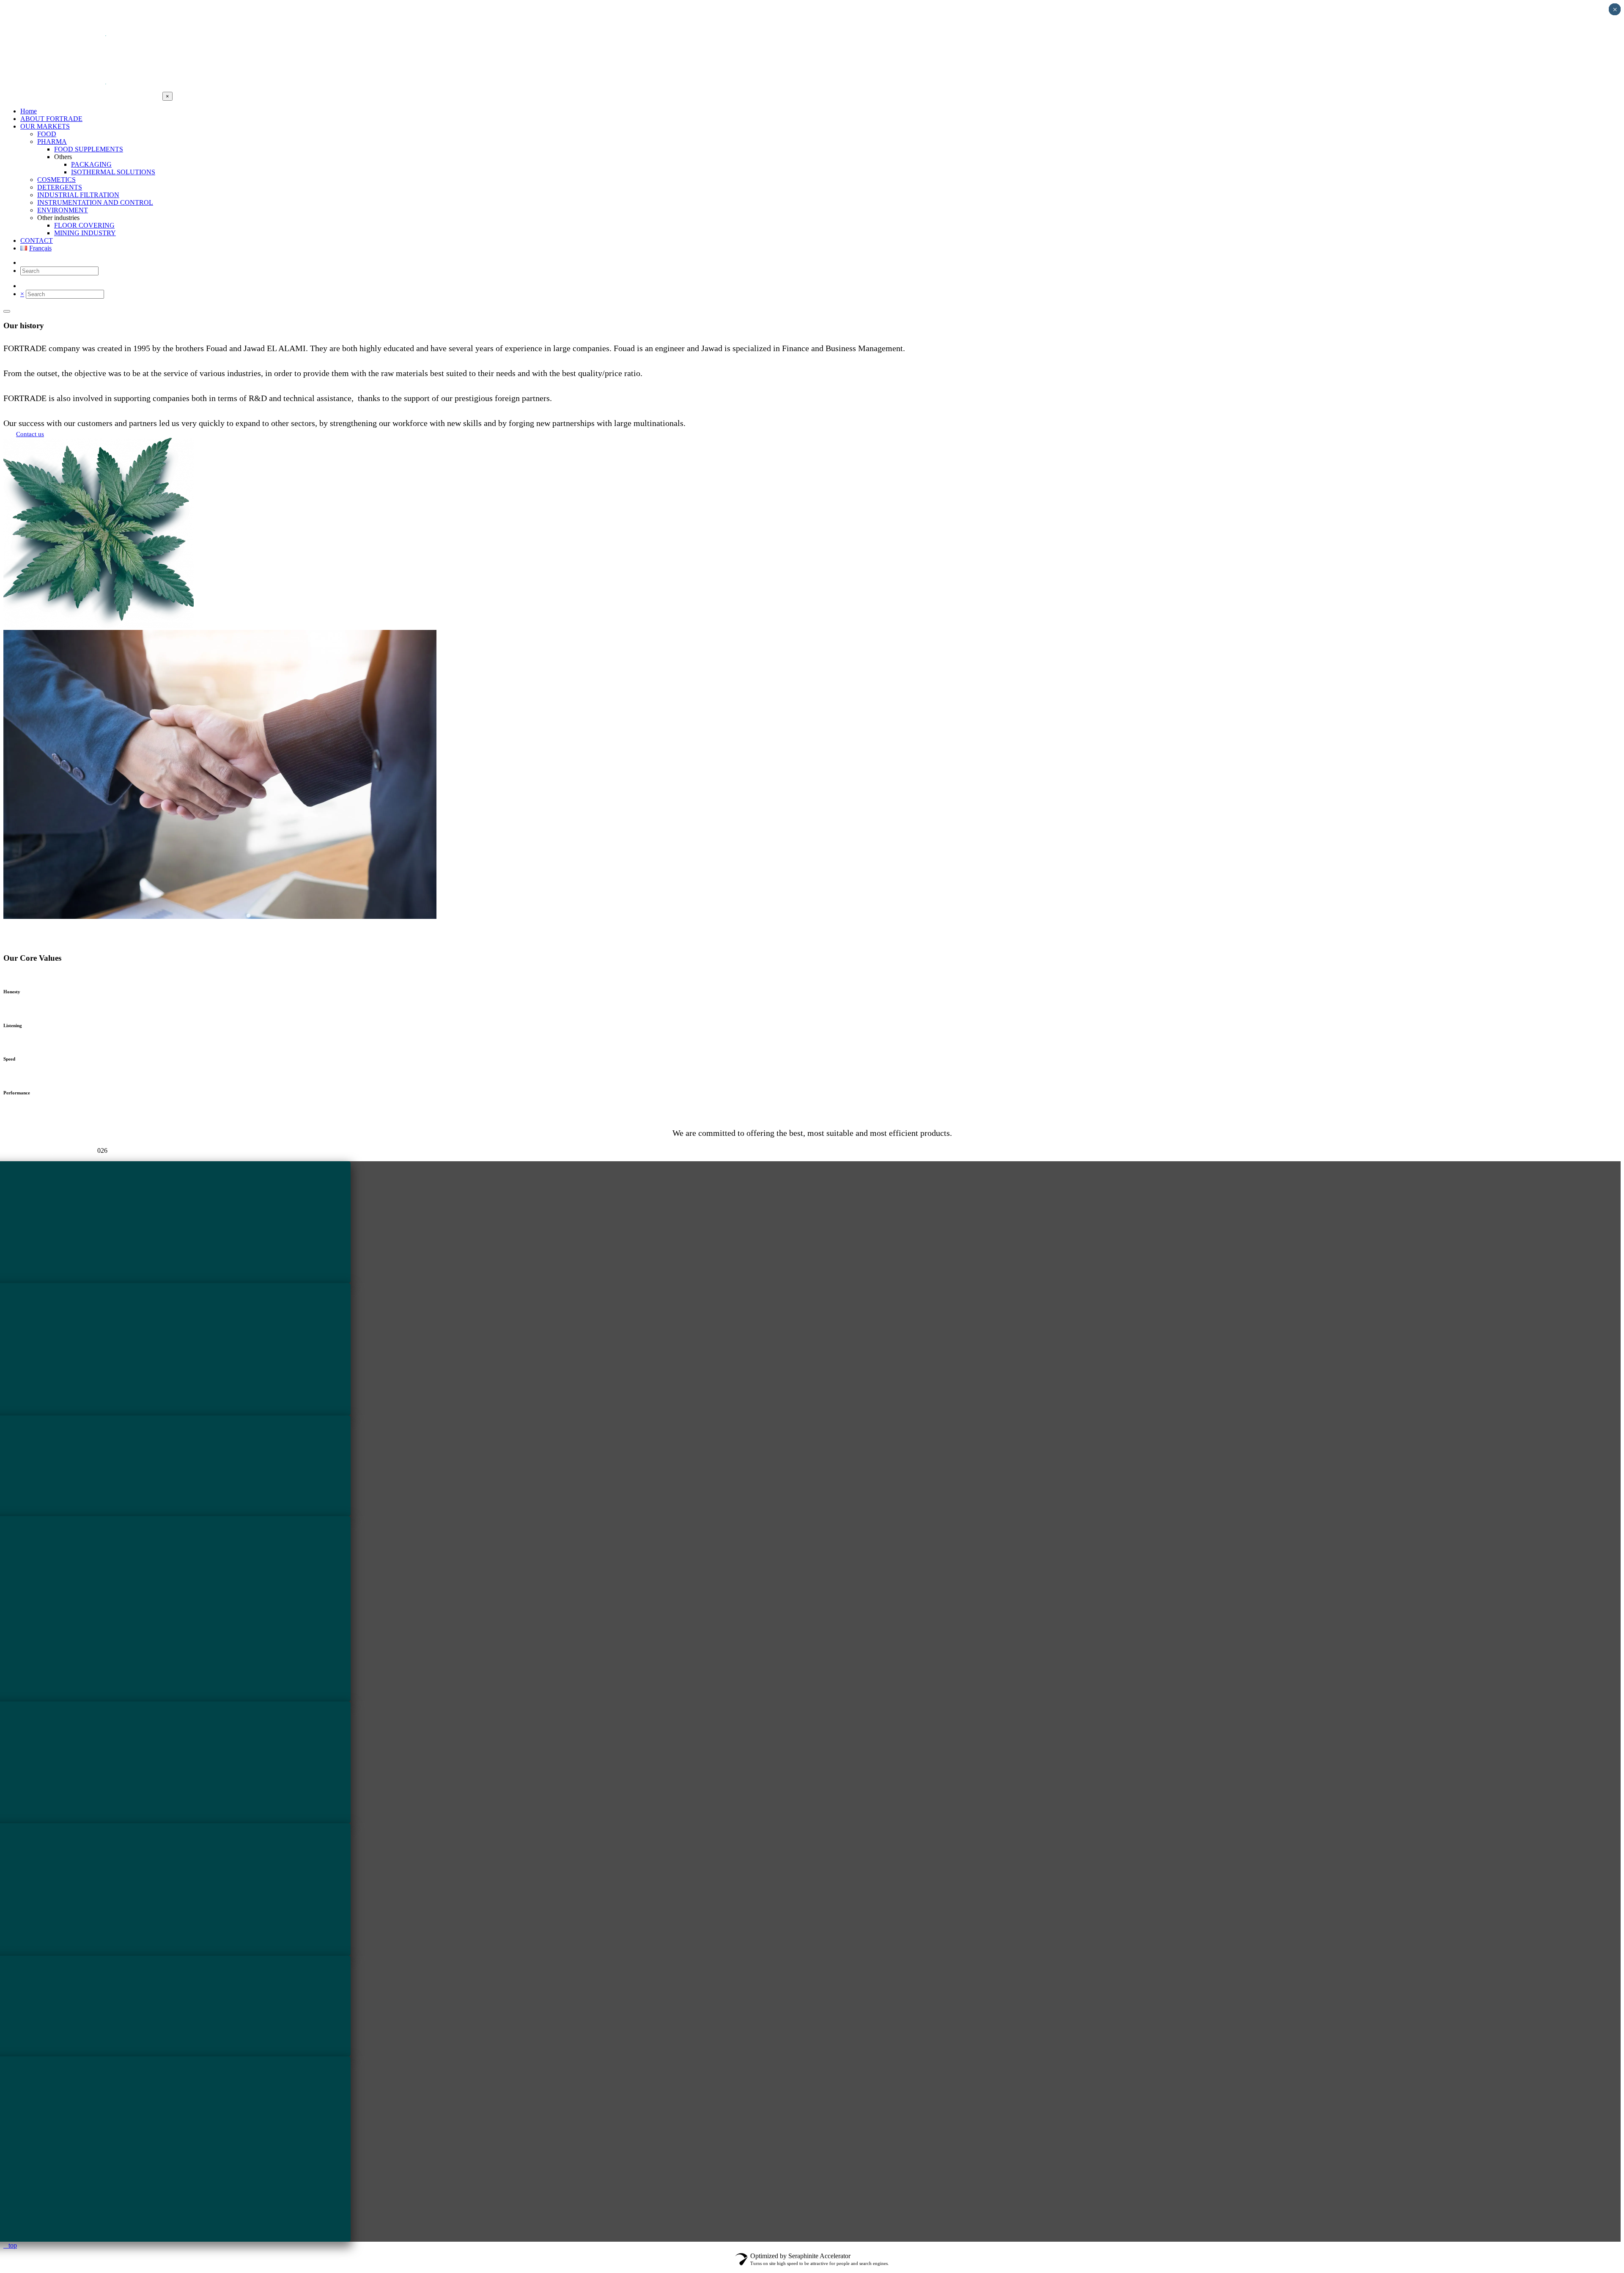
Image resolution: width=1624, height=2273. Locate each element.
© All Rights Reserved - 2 (50, 1150)
